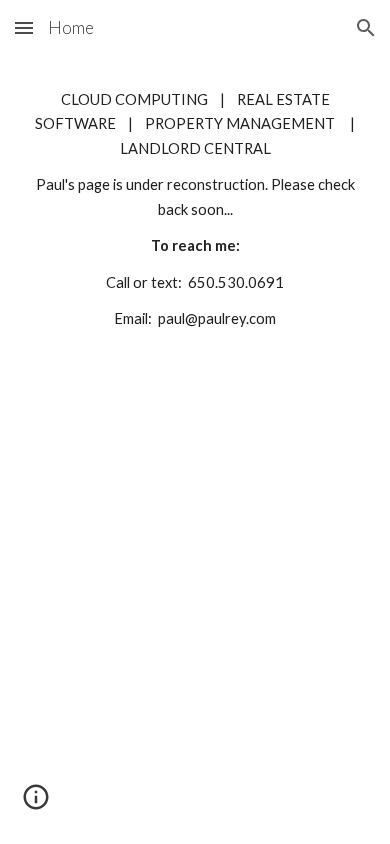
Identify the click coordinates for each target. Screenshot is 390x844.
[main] (195, 210)
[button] (24, 27)
